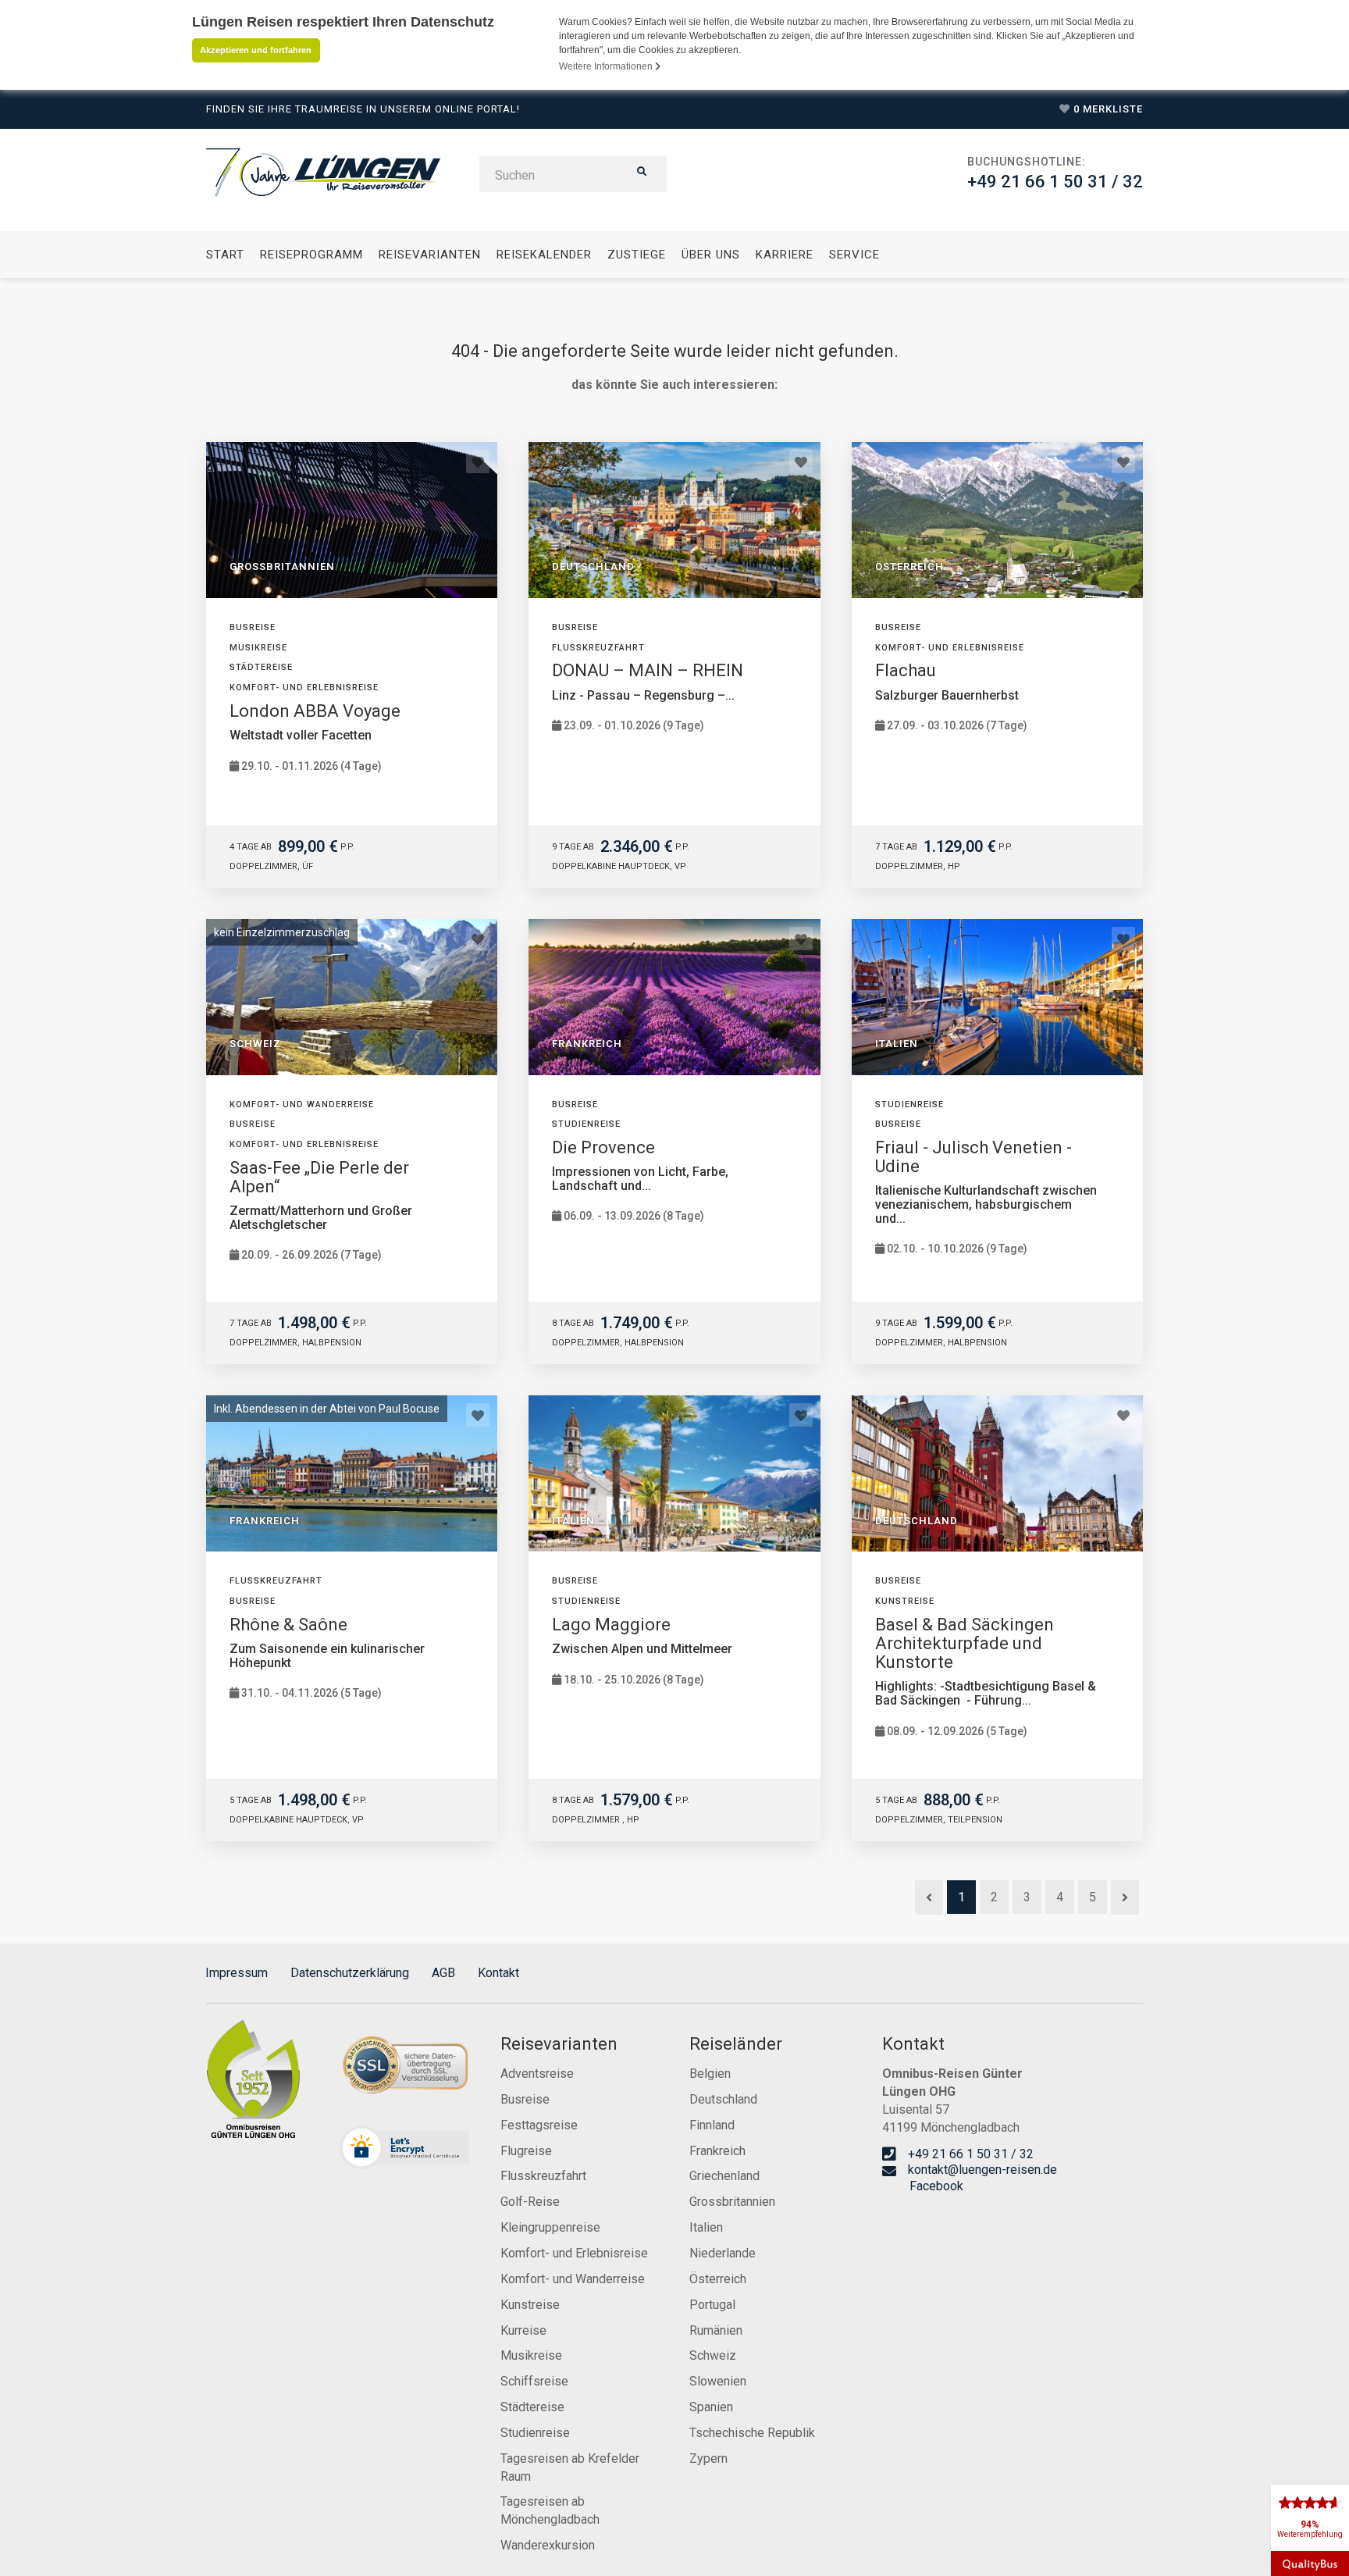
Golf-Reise (530, 2202)
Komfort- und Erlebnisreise (574, 2253)
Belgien (710, 2074)
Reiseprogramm (311, 255)
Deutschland (723, 2099)
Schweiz (713, 2355)
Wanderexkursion (548, 2545)
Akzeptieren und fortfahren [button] (256, 50)
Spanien (711, 2407)
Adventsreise (537, 2074)
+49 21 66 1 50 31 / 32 (1055, 182)
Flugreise (526, 2151)
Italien (706, 2227)
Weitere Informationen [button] (607, 66)
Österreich (718, 2279)
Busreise (525, 2099)
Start (225, 255)
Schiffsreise (534, 2381)
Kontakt (498, 1973)
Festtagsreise (539, 2125)
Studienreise (535, 2433)
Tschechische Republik (752, 2433)
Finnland (712, 2125)
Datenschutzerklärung (350, 1973)
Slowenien (718, 2381)
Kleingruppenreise (550, 2227)
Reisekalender (544, 255)
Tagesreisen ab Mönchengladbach (550, 2510)
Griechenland (724, 2176)
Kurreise (523, 2330)
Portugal (712, 2305)
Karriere (785, 255)
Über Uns (711, 255)
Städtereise (532, 2407)
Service (854, 255)
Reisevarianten (430, 255)
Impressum (237, 1973)
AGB (443, 1973)
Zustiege (637, 255)
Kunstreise (530, 2305)
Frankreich (717, 2151)
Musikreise (531, 2355)
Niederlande (723, 2253)
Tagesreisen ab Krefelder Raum (570, 2467)
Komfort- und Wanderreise (573, 2279)
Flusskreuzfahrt (543, 2176)
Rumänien (716, 2330)
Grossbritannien (732, 2202)
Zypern (708, 2458)
